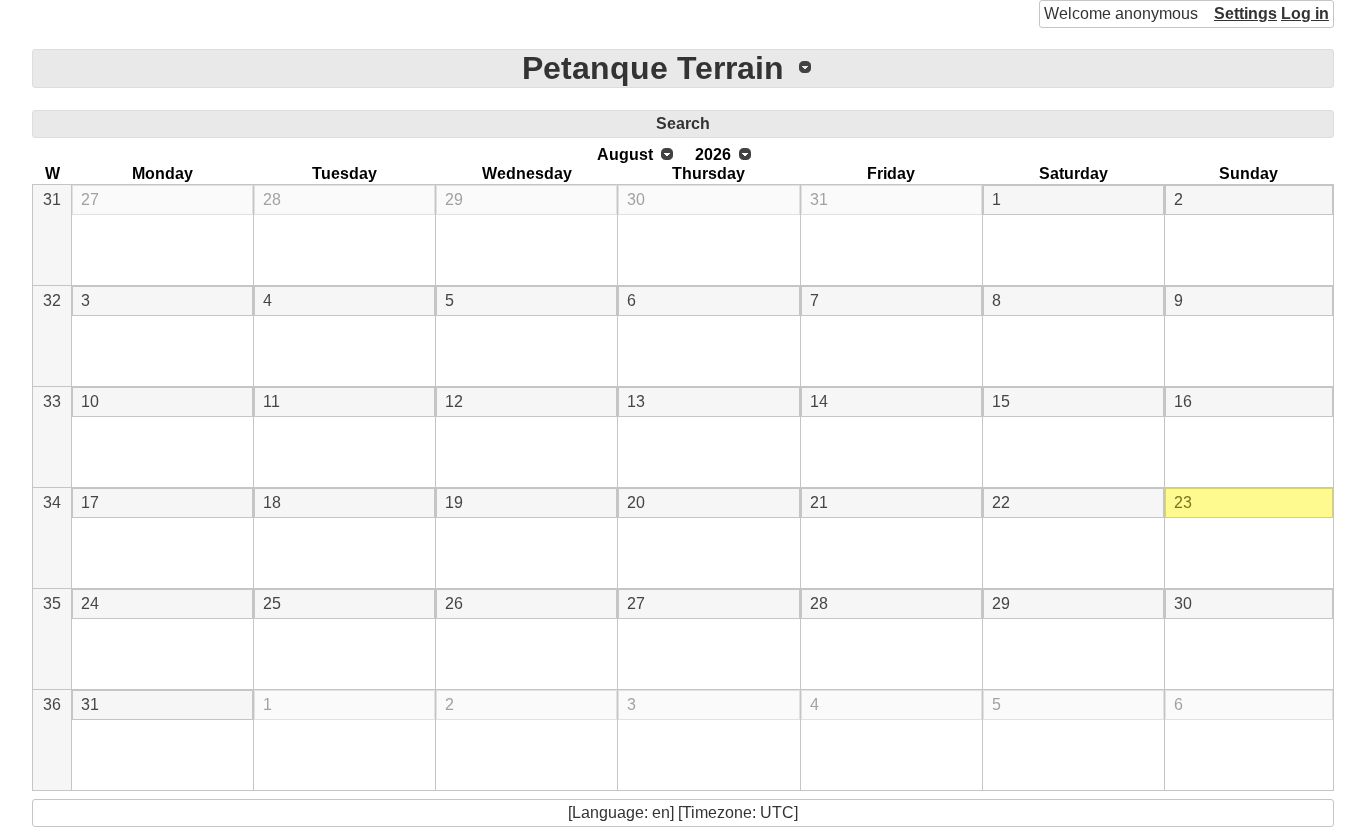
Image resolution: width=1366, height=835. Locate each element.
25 (272, 603)
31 (52, 199)
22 (1001, 502)
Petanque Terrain (653, 68)
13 (636, 401)
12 (454, 401)
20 (636, 502)
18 (272, 502)
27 (90, 199)
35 (52, 603)
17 (90, 502)
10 (90, 401)
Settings (1245, 13)
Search (683, 123)
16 (1183, 401)
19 (454, 502)
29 (454, 199)
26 (454, 603)
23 (1183, 502)
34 (52, 502)
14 (819, 401)
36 (52, 704)
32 (52, 300)
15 (1001, 401)
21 (819, 502)
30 (636, 199)
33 (52, 401)
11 (271, 401)
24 (90, 603)
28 (272, 199)
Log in (1305, 13)
